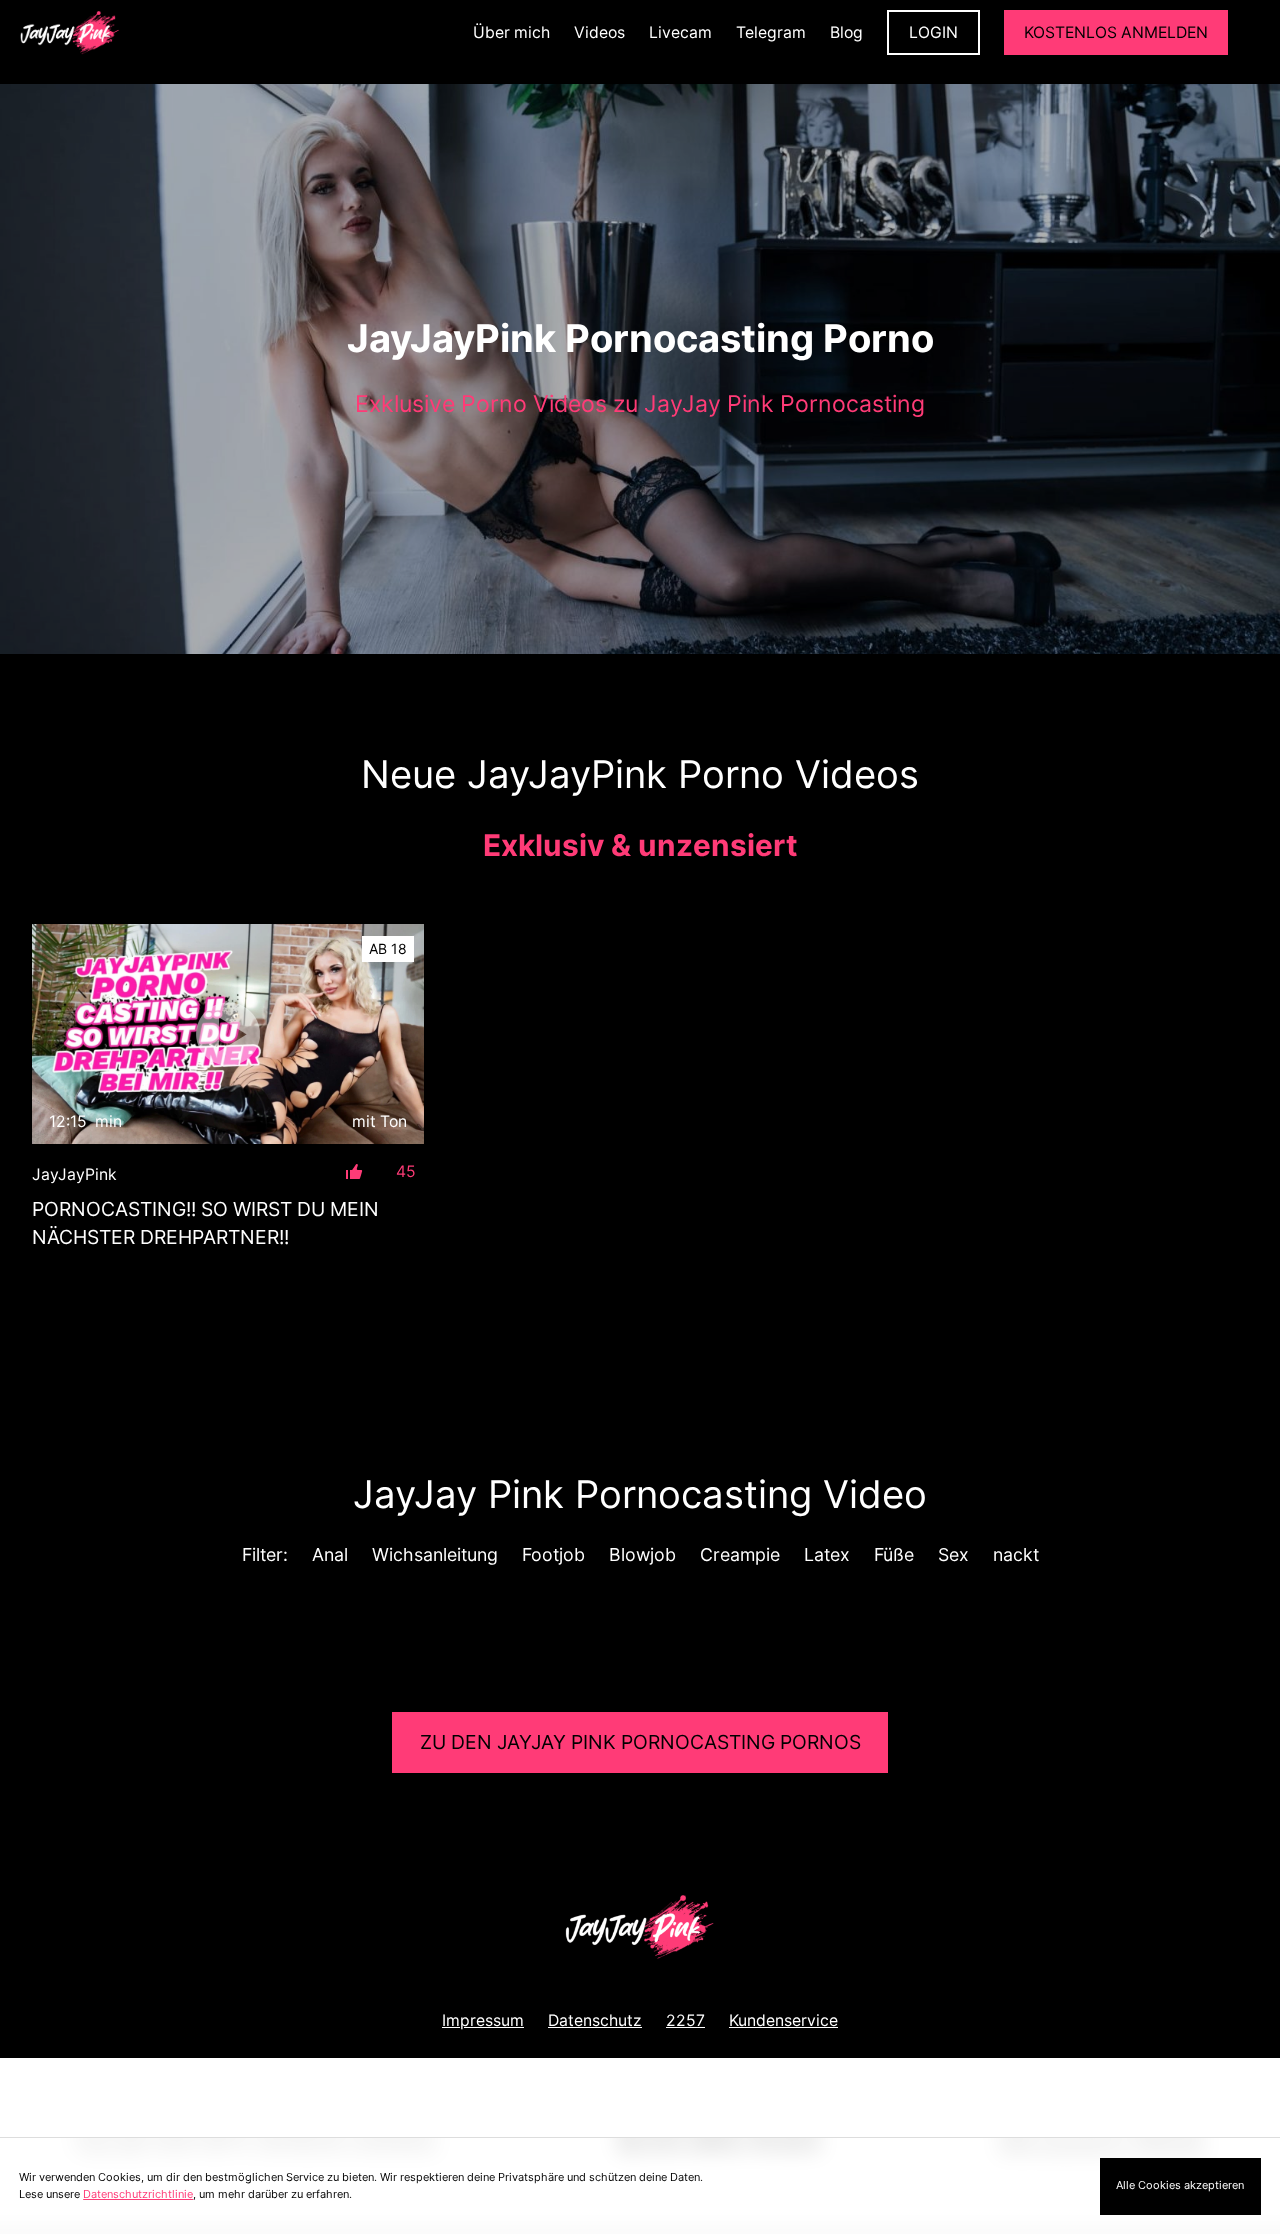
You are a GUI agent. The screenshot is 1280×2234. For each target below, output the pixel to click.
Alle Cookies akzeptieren (1180, 2185)
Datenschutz (595, 2020)
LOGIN (933, 32)
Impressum (483, 2020)
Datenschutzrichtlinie (138, 2194)
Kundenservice (783, 2020)
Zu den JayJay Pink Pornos (640, 1742)
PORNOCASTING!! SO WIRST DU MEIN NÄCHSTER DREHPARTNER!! (205, 1222)
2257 (685, 2020)
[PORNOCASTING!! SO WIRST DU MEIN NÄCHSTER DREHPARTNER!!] (228, 1034)
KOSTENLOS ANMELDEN (1116, 32)
